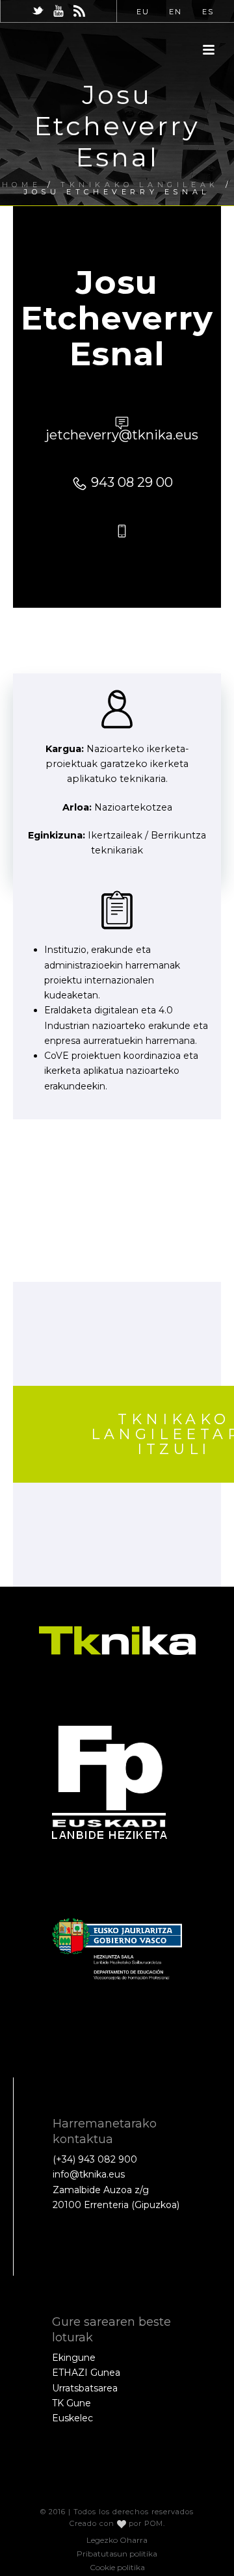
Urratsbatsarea (85, 2388)
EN (175, 12)
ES (208, 12)
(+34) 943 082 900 (95, 2159)
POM (154, 2523)
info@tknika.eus (89, 2174)
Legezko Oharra (117, 2540)
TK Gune (71, 2403)
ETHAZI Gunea (86, 2373)
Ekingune (74, 2358)
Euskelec (72, 2418)
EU (143, 12)
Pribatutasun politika (117, 2554)
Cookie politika (117, 2567)
